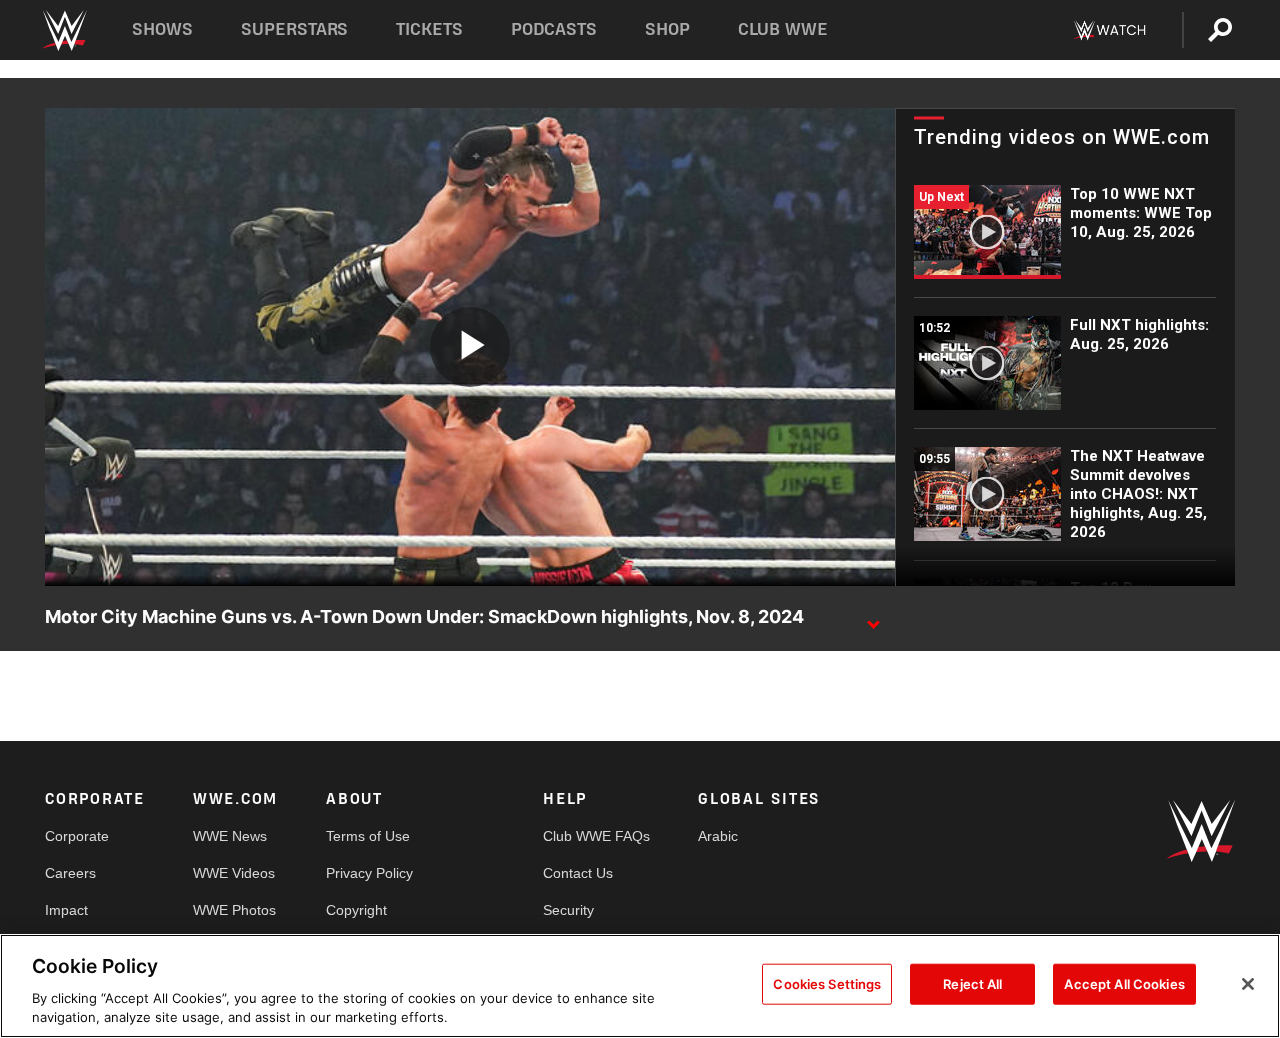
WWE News (230, 836)
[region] (640, 986)
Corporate (77, 836)
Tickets (429, 29)
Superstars (295, 29)
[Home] (63, 30)
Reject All (972, 984)
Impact (66, 910)
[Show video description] (873, 618)
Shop (667, 29)
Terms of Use (368, 836)
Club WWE (783, 29)
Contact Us (578, 873)
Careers (70, 873)
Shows (162, 29)
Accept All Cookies (1124, 984)
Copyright (356, 910)
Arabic (718, 836)
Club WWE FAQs (596, 836)
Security (568, 910)
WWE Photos (234, 910)
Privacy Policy (369, 873)
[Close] (1248, 984)
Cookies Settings (827, 984)
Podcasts (554, 29)
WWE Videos (234, 873)
